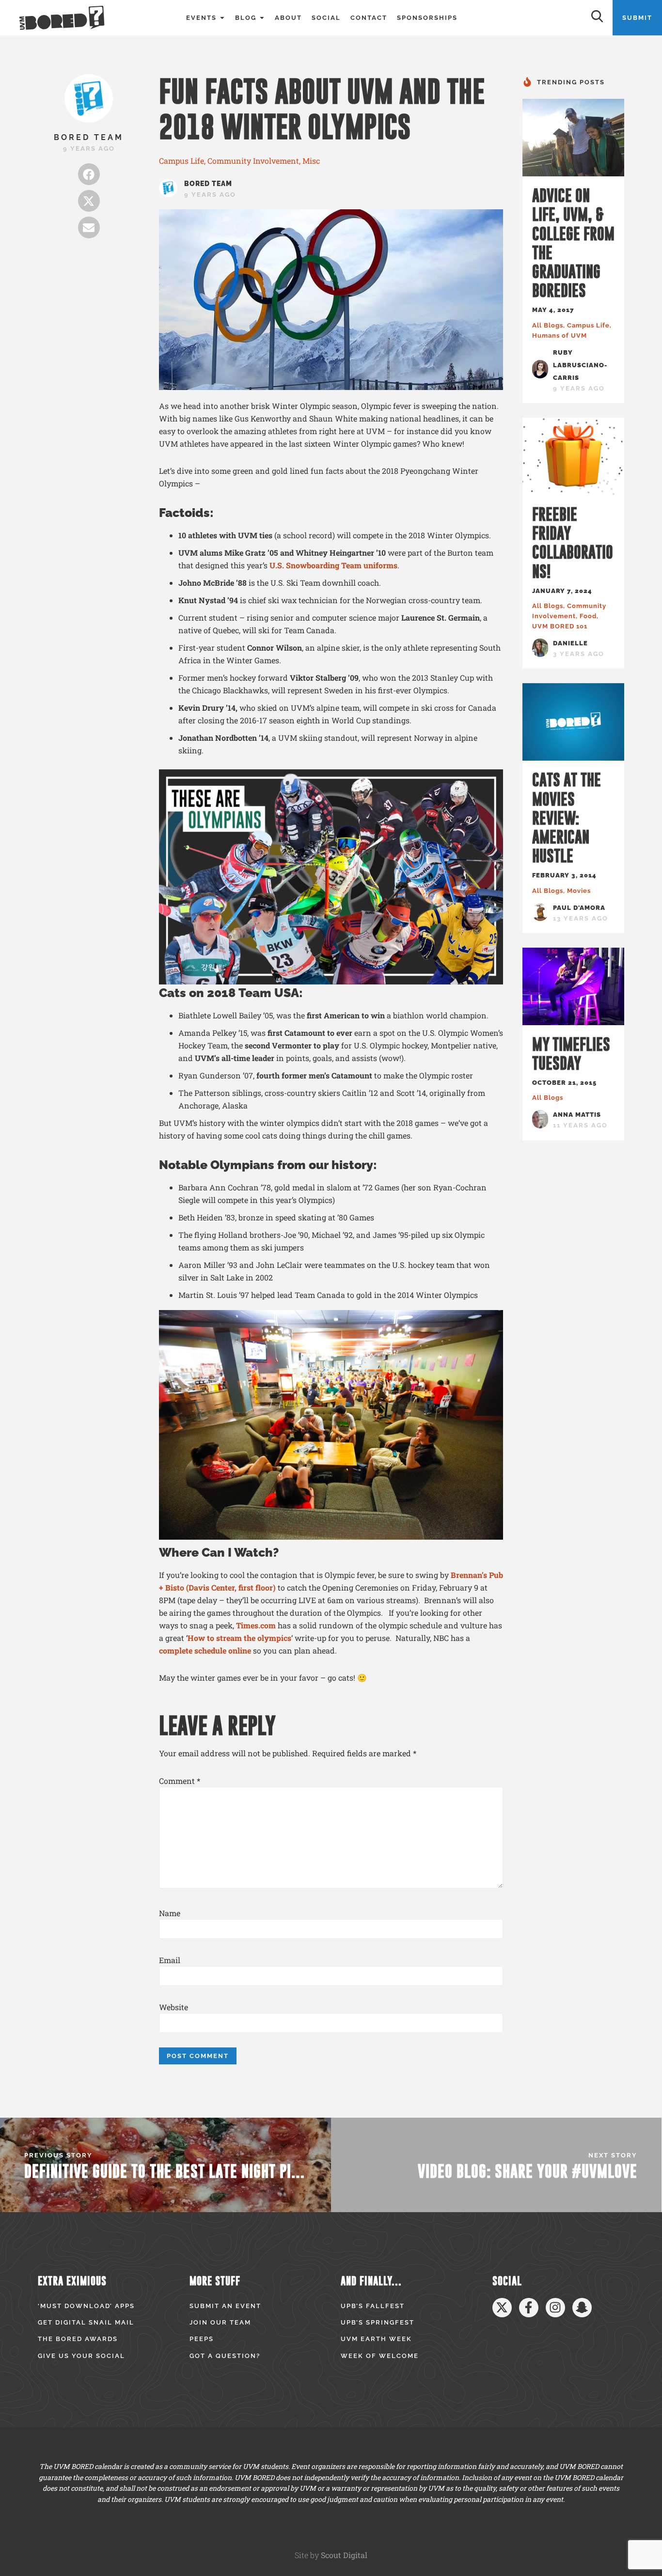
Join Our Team (220, 2322)
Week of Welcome (380, 2356)
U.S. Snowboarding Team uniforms (333, 565)
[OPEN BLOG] (262, 18)
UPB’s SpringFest (378, 2322)
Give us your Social (81, 2356)
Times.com (256, 1625)
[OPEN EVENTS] (222, 18)
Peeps (202, 2339)
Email (170, 1960)
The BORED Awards (78, 2339)
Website (173, 2007)
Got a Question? (225, 2356)
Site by (331, 2555)
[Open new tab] (502, 2308)
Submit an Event (225, 2306)
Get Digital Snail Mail (86, 2322)
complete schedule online (205, 1650)
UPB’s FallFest (373, 2306)
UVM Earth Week (376, 2339)
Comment (180, 1781)
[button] (89, 174)
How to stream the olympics (239, 1638)
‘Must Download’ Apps (86, 2306)
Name (170, 1913)
